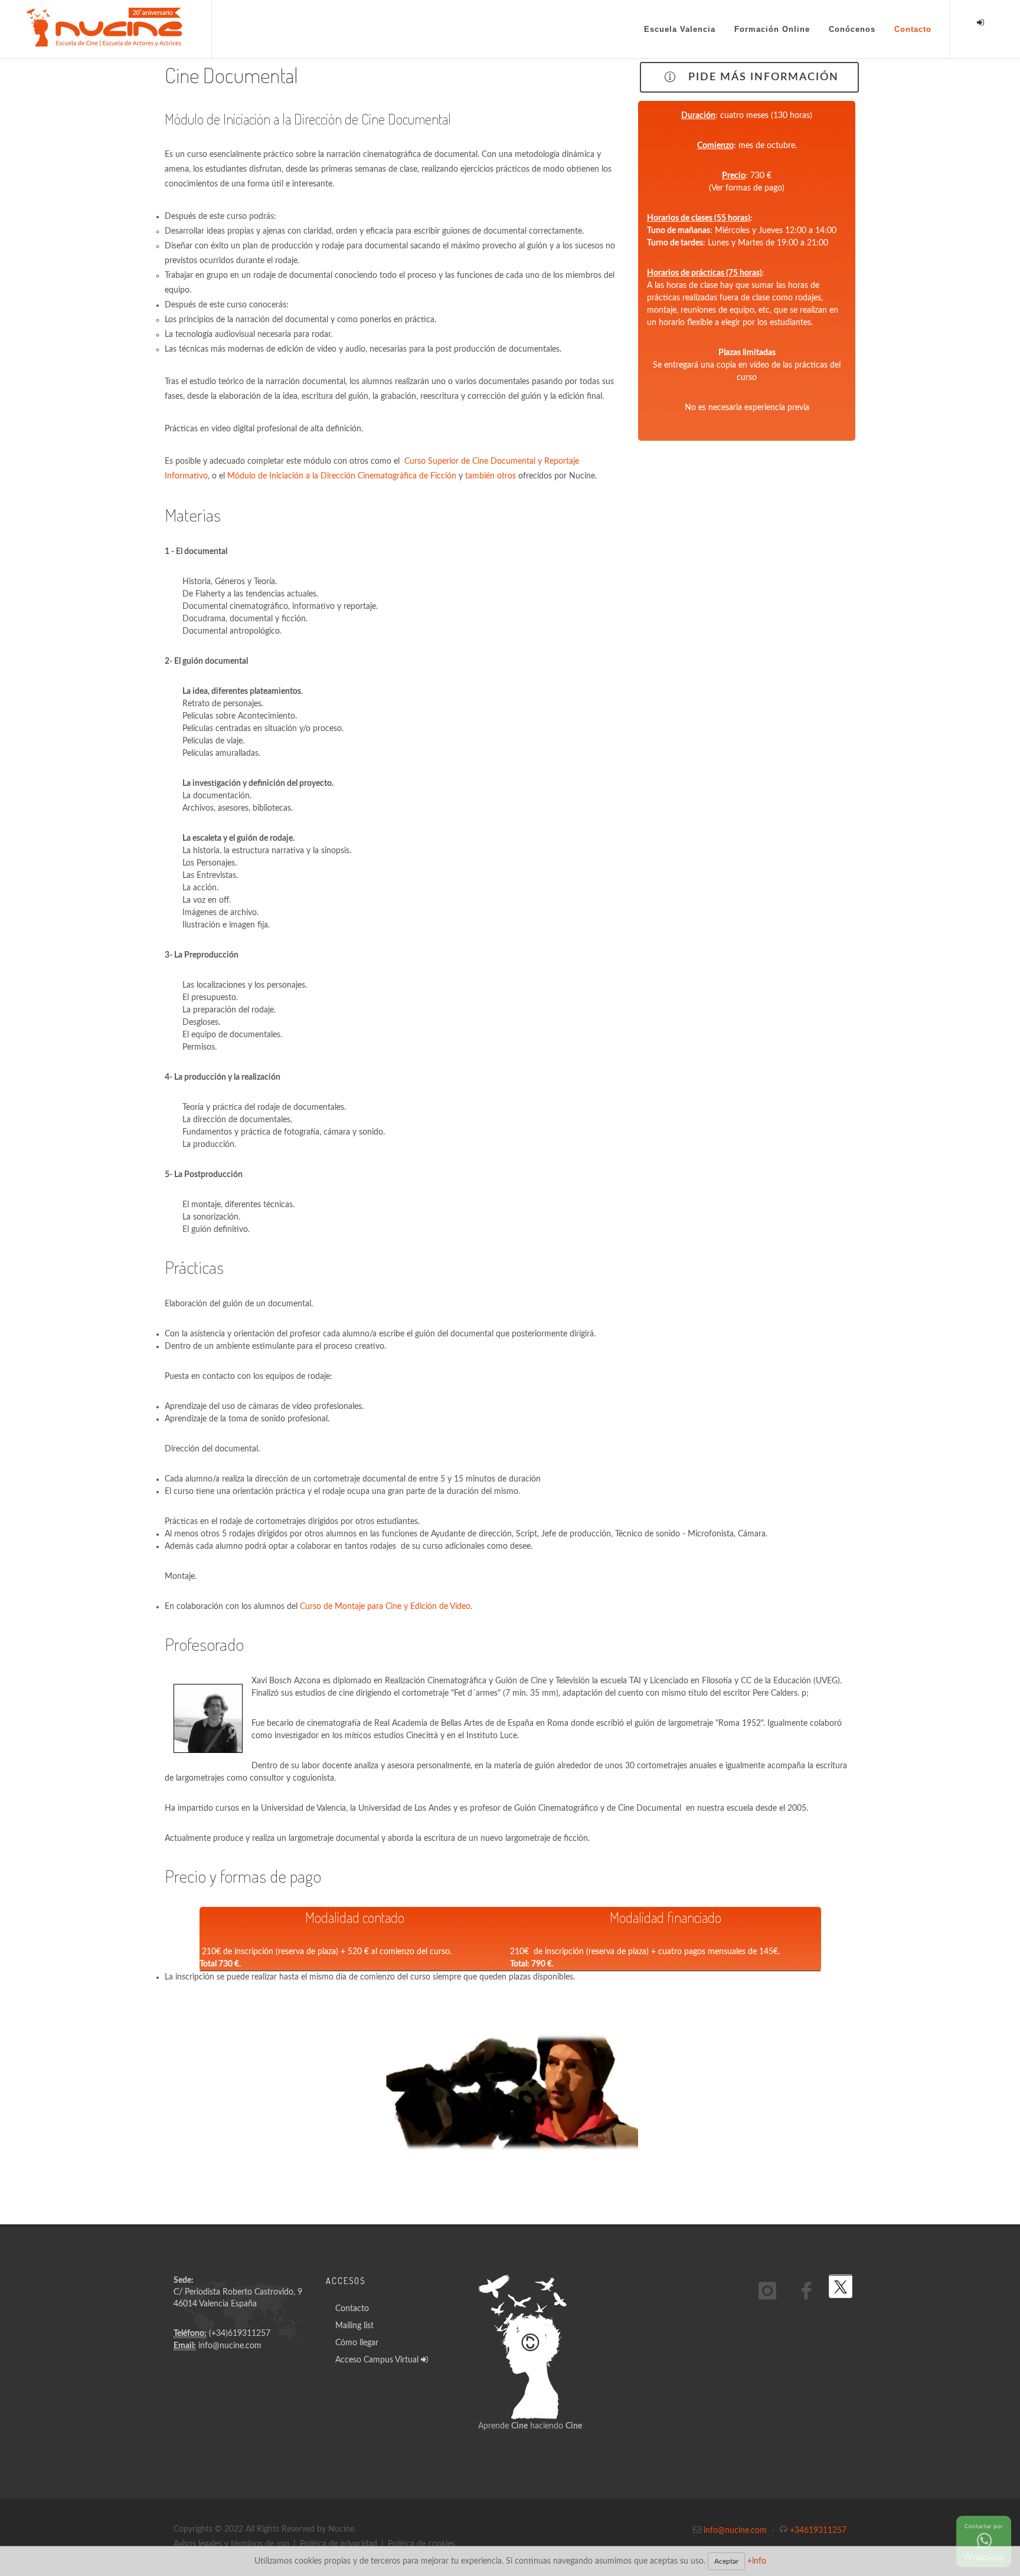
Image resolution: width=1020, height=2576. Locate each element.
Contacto (352, 2309)
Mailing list (354, 2326)
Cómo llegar (357, 2343)
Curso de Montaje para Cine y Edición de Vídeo (385, 1607)
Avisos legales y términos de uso (231, 2544)
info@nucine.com (230, 2346)
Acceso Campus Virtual (378, 2360)
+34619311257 (818, 2531)
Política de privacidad (339, 2544)
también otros (491, 476)
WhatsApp (984, 2543)
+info (757, 2561)
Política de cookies (421, 2544)
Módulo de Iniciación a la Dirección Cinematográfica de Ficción (342, 476)
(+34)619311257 (240, 2334)
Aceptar (726, 2561)
